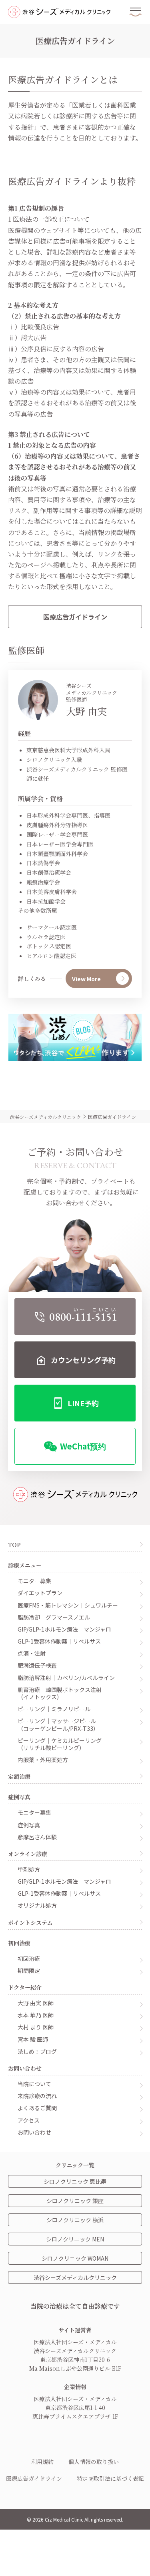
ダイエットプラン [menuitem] (40, 1593)
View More (86, 979)
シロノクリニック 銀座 (75, 2201)
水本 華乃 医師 (36, 2015)
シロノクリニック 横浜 (75, 2220)
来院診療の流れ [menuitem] (37, 2096)
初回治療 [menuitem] (29, 1958)
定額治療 (19, 1776)
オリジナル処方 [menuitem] (37, 1905)
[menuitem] (75, 1317)
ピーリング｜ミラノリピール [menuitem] (54, 1709)
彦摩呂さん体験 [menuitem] (37, 1837)
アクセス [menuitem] (29, 2120)
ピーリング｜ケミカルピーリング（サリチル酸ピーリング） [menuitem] (60, 1744)
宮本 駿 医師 (33, 2039)
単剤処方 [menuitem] (29, 1869)
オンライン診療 (28, 1854)
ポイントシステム (30, 1922)
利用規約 (42, 2462)
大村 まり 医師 (36, 2027)
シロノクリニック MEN (75, 2239)
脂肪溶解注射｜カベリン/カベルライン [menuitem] (66, 1677)
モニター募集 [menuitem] (34, 1581)
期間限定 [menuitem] (29, 1970)
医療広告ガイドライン (75, 617)
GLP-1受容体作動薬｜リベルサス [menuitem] (59, 1641)
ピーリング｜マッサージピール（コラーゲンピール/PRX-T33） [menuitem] (58, 1724)
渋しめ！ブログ (37, 2051)
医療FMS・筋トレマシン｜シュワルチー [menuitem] (68, 1605)
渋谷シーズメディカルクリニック (75, 2277)
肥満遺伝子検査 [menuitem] (37, 1665)
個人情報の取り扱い (94, 2462)
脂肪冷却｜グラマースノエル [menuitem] (54, 1617)
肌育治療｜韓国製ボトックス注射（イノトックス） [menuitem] (60, 1693)
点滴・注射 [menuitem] (32, 1653)
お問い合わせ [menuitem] (34, 2132)
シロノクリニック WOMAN (75, 2258)
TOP (14, 1545)
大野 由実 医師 (36, 2003)
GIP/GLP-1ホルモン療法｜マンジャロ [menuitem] (64, 1629)
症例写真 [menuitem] (29, 1825)
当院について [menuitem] (34, 2084)
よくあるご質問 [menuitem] (37, 2108)
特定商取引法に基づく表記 (110, 2478)
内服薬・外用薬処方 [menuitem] (43, 1759)
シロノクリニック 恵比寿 (75, 2181)
